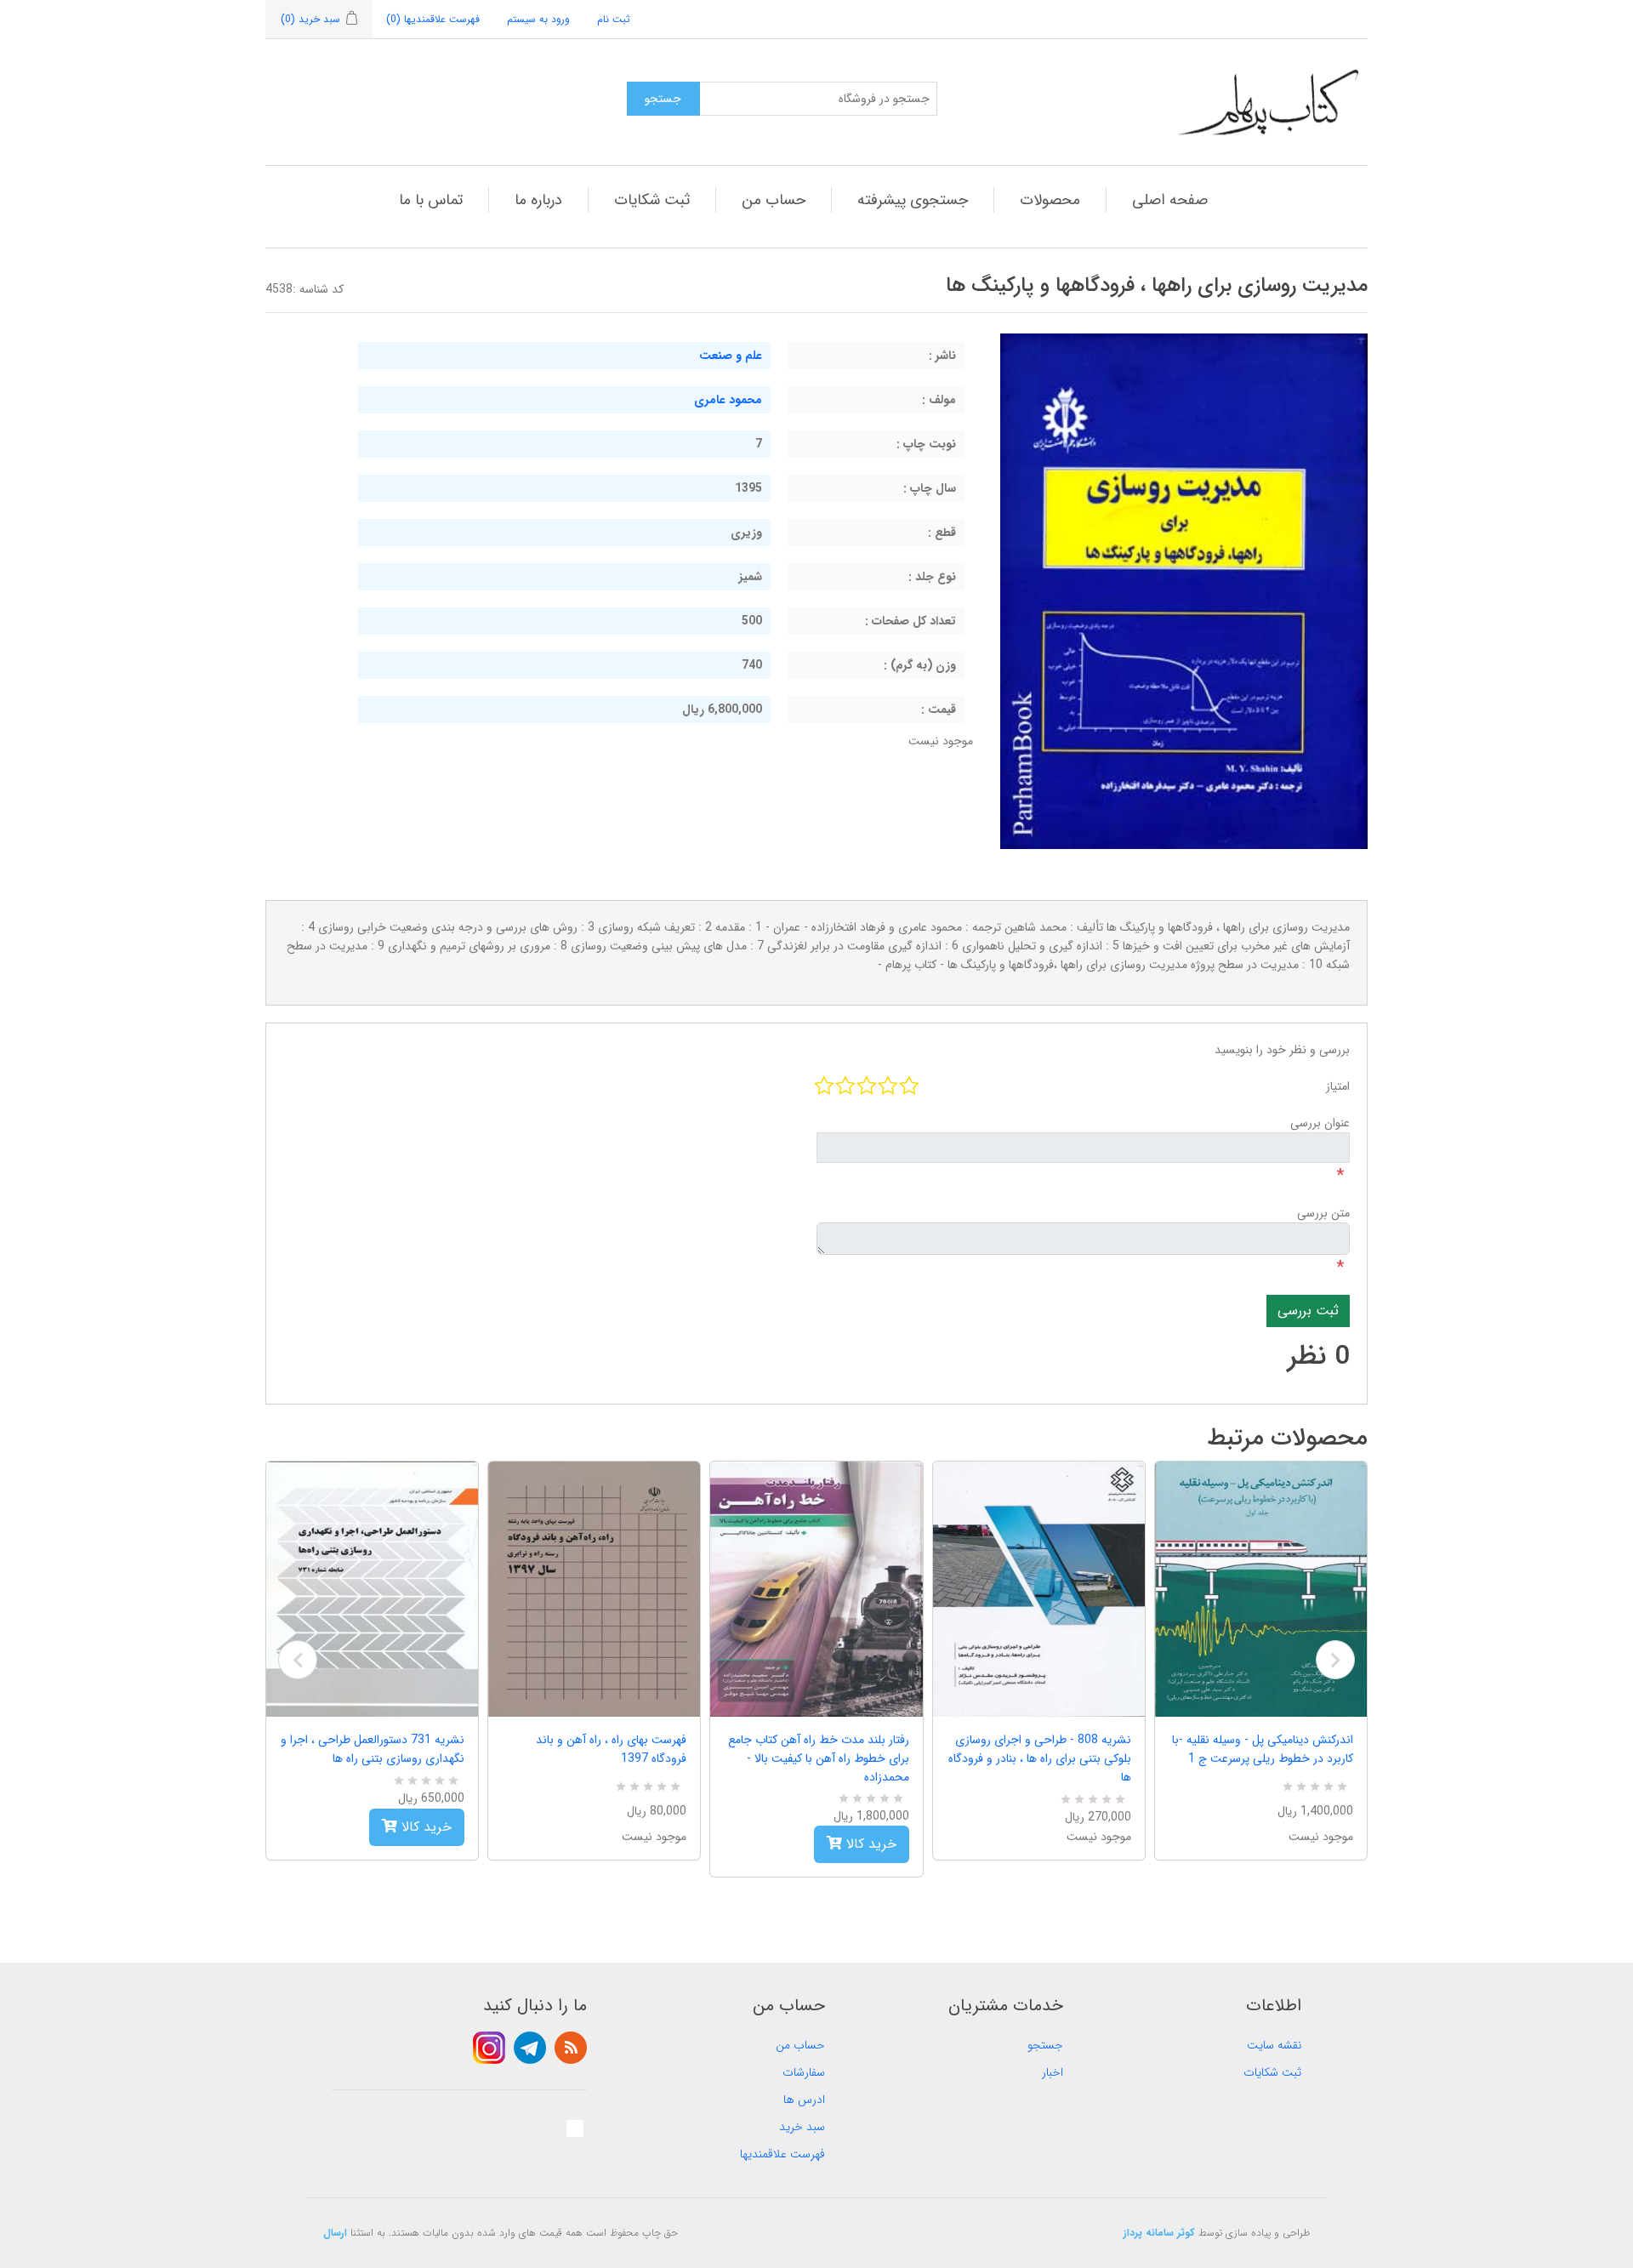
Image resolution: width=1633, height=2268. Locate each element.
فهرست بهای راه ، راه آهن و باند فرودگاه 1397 (611, 1749)
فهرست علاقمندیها (782, 2154)
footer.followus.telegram (530, 2048)
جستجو (1045, 2045)
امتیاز (1338, 1086)
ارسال (335, 2233)
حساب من (774, 200)
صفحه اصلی (1170, 200)
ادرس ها (804, 2100)
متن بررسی (1323, 1213)
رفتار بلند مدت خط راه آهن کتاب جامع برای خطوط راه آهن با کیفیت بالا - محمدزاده (818, 1758)
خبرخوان (571, 2048)
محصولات (1050, 200)
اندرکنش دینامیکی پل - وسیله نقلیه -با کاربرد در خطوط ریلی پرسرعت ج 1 (1263, 1749)
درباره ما (538, 200)
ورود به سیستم (538, 19)
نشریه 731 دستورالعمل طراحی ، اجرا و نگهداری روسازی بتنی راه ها (373, 1749)
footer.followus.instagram (489, 2048)
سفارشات (804, 2072)
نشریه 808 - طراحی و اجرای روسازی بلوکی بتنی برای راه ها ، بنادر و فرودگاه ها (1040, 1758)
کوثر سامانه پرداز (1159, 2233)
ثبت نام (614, 19)
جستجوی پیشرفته (913, 200)
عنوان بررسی (1320, 1123)
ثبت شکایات (652, 200)
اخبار (1053, 2072)
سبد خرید (802, 2127)
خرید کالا (424, 1827)
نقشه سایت (1274, 2045)
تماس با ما (431, 200)
